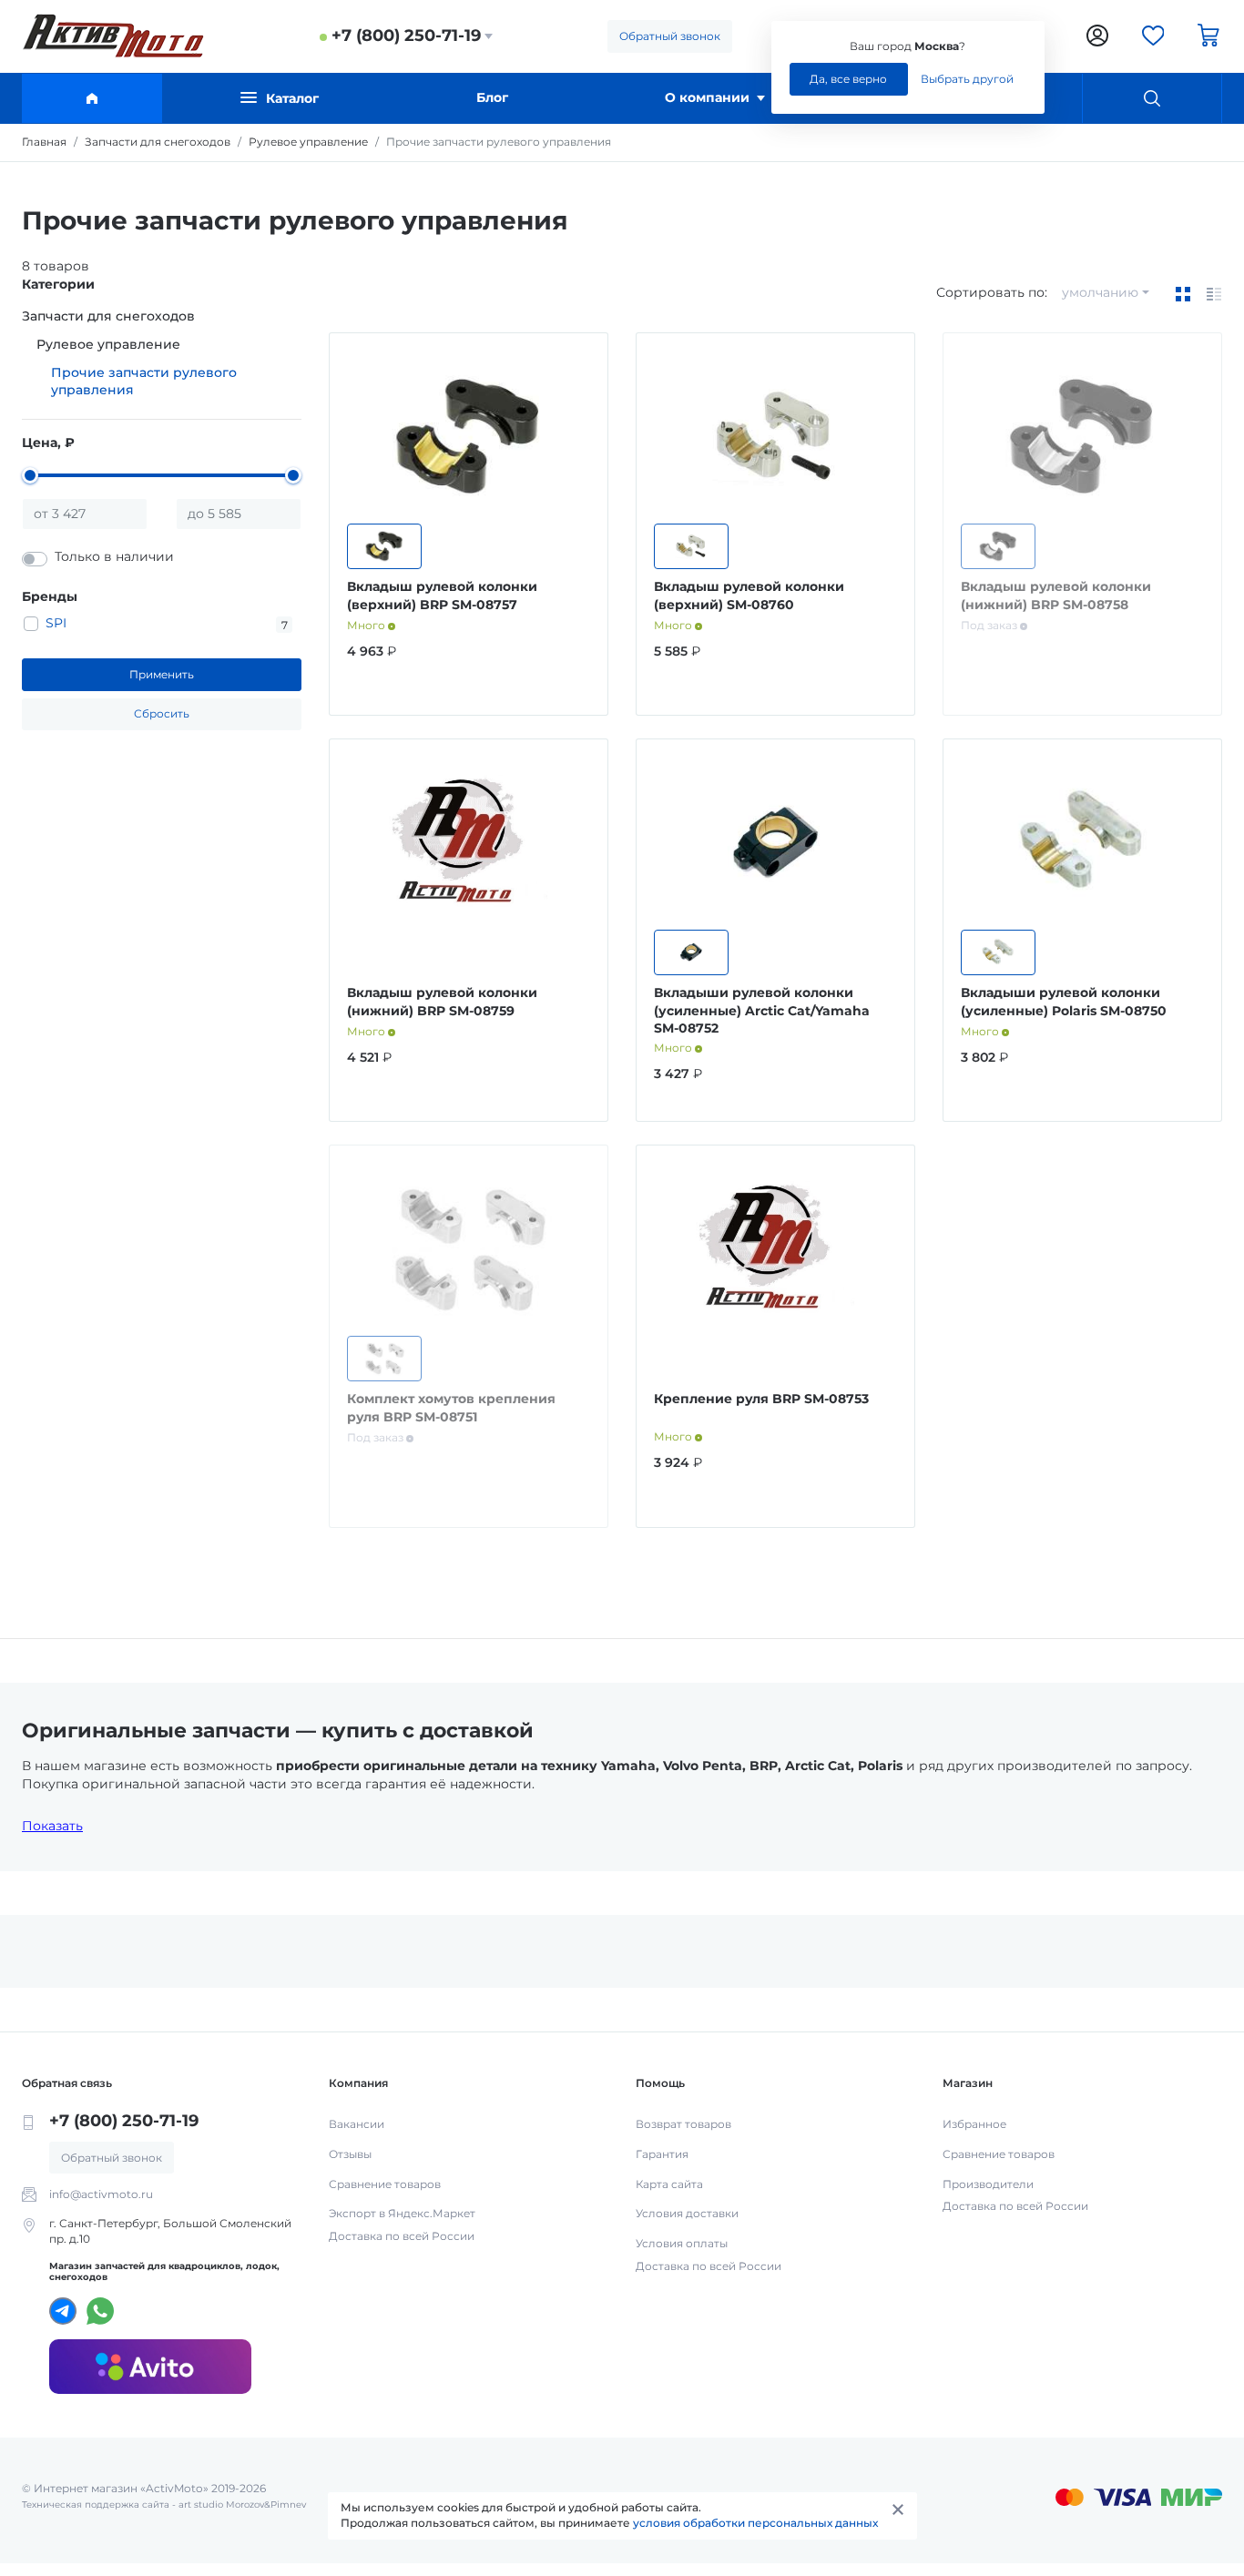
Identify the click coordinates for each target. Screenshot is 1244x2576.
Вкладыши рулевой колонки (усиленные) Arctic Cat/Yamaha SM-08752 (762, 1010)
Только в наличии (114, 556)
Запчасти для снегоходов (108, 316)
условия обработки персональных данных (755, 2523)
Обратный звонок (670, 36)
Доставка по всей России (402, 2236)
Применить (162, 674)
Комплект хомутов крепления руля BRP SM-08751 (451, 1408)
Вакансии (357, 2124)
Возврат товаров (683, 2124)
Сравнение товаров (385, 2184)
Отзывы (350, 2154)
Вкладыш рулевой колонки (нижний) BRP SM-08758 (1056, 596)
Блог (492, 97)
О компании (707, 97)
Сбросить (162, 713)
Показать (52, 1826)
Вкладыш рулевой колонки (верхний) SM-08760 (749, 596)
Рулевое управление (108, 344)
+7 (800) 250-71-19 (406, 36)
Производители (988, 2184)
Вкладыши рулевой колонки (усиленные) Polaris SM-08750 (1064, 1002)
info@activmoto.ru (101, 2194)
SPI (56, 623)
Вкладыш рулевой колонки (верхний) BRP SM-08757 (442, 596)
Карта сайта (669, 2184)
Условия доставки (687, 2213)
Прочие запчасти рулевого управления (144, 382)
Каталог (292, 98)
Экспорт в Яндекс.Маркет (402, 2213)
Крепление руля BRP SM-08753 (761, 1399)
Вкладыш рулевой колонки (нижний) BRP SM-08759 (442, 1002)
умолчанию (1100, 292)
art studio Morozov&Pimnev (242, 2505)
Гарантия (662, 2154)
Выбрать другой (967, 79)
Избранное (974, 2124)
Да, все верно (848, 79)
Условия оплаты (682, 2243)
